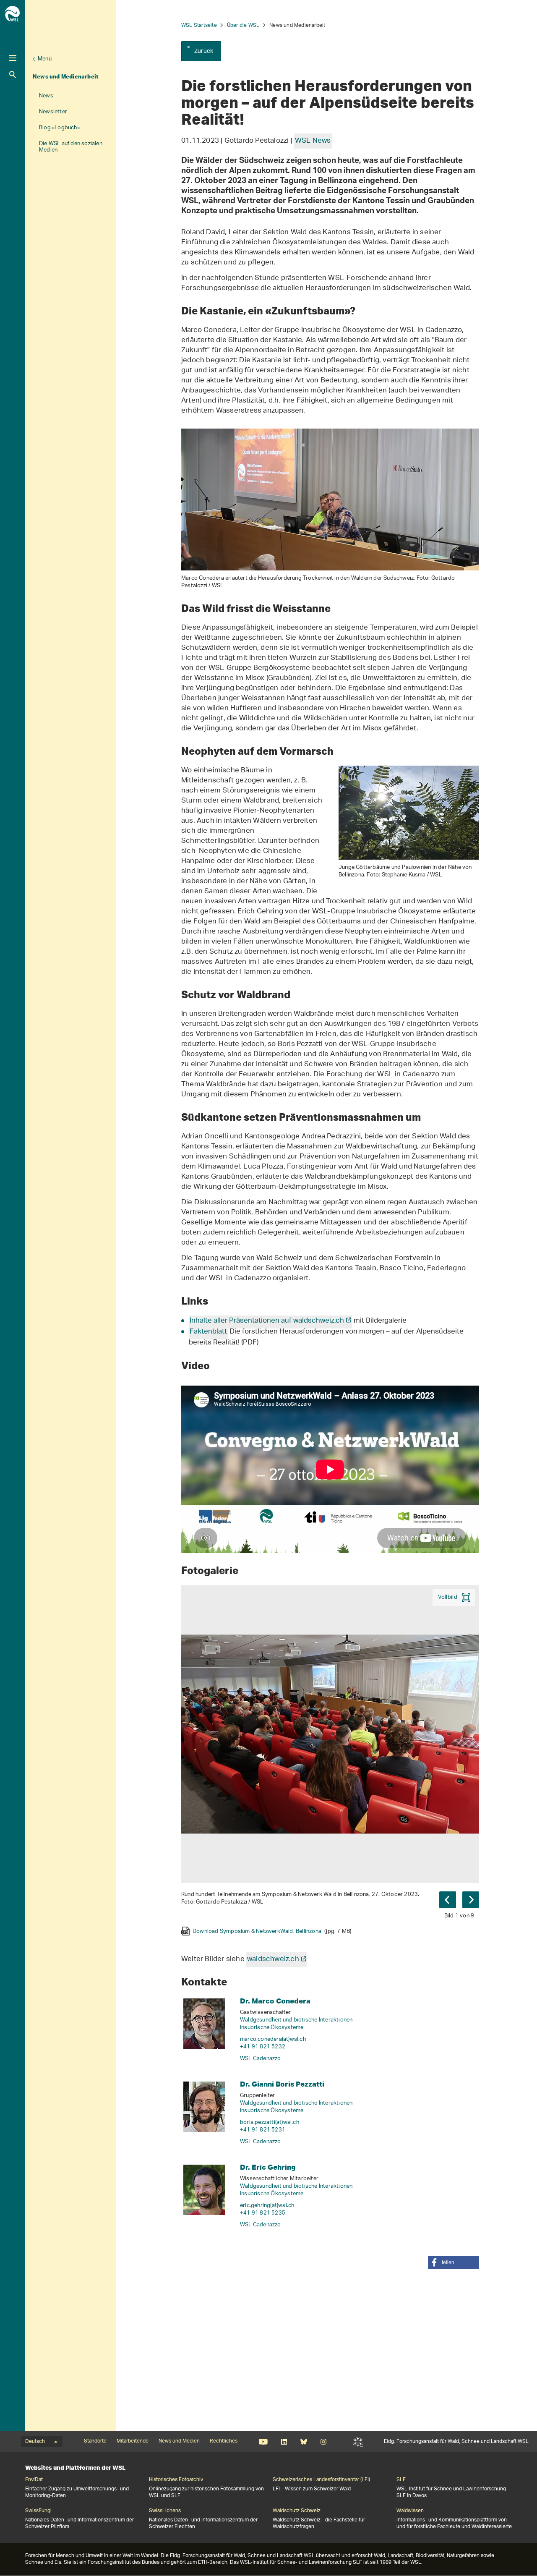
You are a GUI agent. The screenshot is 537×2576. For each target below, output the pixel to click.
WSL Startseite (199, 25)
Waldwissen (410, 2511)
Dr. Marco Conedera (275, 2001)
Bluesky (304, 2442)
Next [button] (471, 1900)
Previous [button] (448, 1900)
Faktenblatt (208, 1332)
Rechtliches (224, 2441)
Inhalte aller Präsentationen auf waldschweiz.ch (267, 1321)
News (46, 96)
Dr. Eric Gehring (268, 2167)
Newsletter (53, 112)
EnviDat (34, 2480)
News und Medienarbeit (66, 76)
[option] (330, 1760)
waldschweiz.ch (273, 1959)
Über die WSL (243, 25)
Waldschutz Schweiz (297, 2511)
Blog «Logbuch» (59, 128)
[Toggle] (13, 58)
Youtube (263, 2442)
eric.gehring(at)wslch (267, 2206)
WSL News (313, 141)
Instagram (323, 2442)
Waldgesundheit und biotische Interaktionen (296, 2020)
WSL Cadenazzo (261, 2059)
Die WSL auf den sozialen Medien (71, 147)
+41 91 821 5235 (263, 2213)
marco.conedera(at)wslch (273, 2039)
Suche (13, 75)
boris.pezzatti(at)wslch (270, 2122)
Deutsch (35, 2442)
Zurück (204, 51)
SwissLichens (165, 2511)
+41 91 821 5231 (263, 2130)
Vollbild (448, 1597)
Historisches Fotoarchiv (176, 2480)
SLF (358, 2442)
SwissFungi (38, 2511)
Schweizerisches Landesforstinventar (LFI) (321, 2480)
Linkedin (284, 2442)
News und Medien (179, 2441)
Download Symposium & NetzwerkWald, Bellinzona (272, 1931)
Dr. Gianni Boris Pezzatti (282, 2084)
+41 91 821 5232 (263, 2047)
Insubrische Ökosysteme (272, 2028)
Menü (45, 59)
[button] (454, 2262)
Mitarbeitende (133, 2441)
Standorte (95, 2441)
